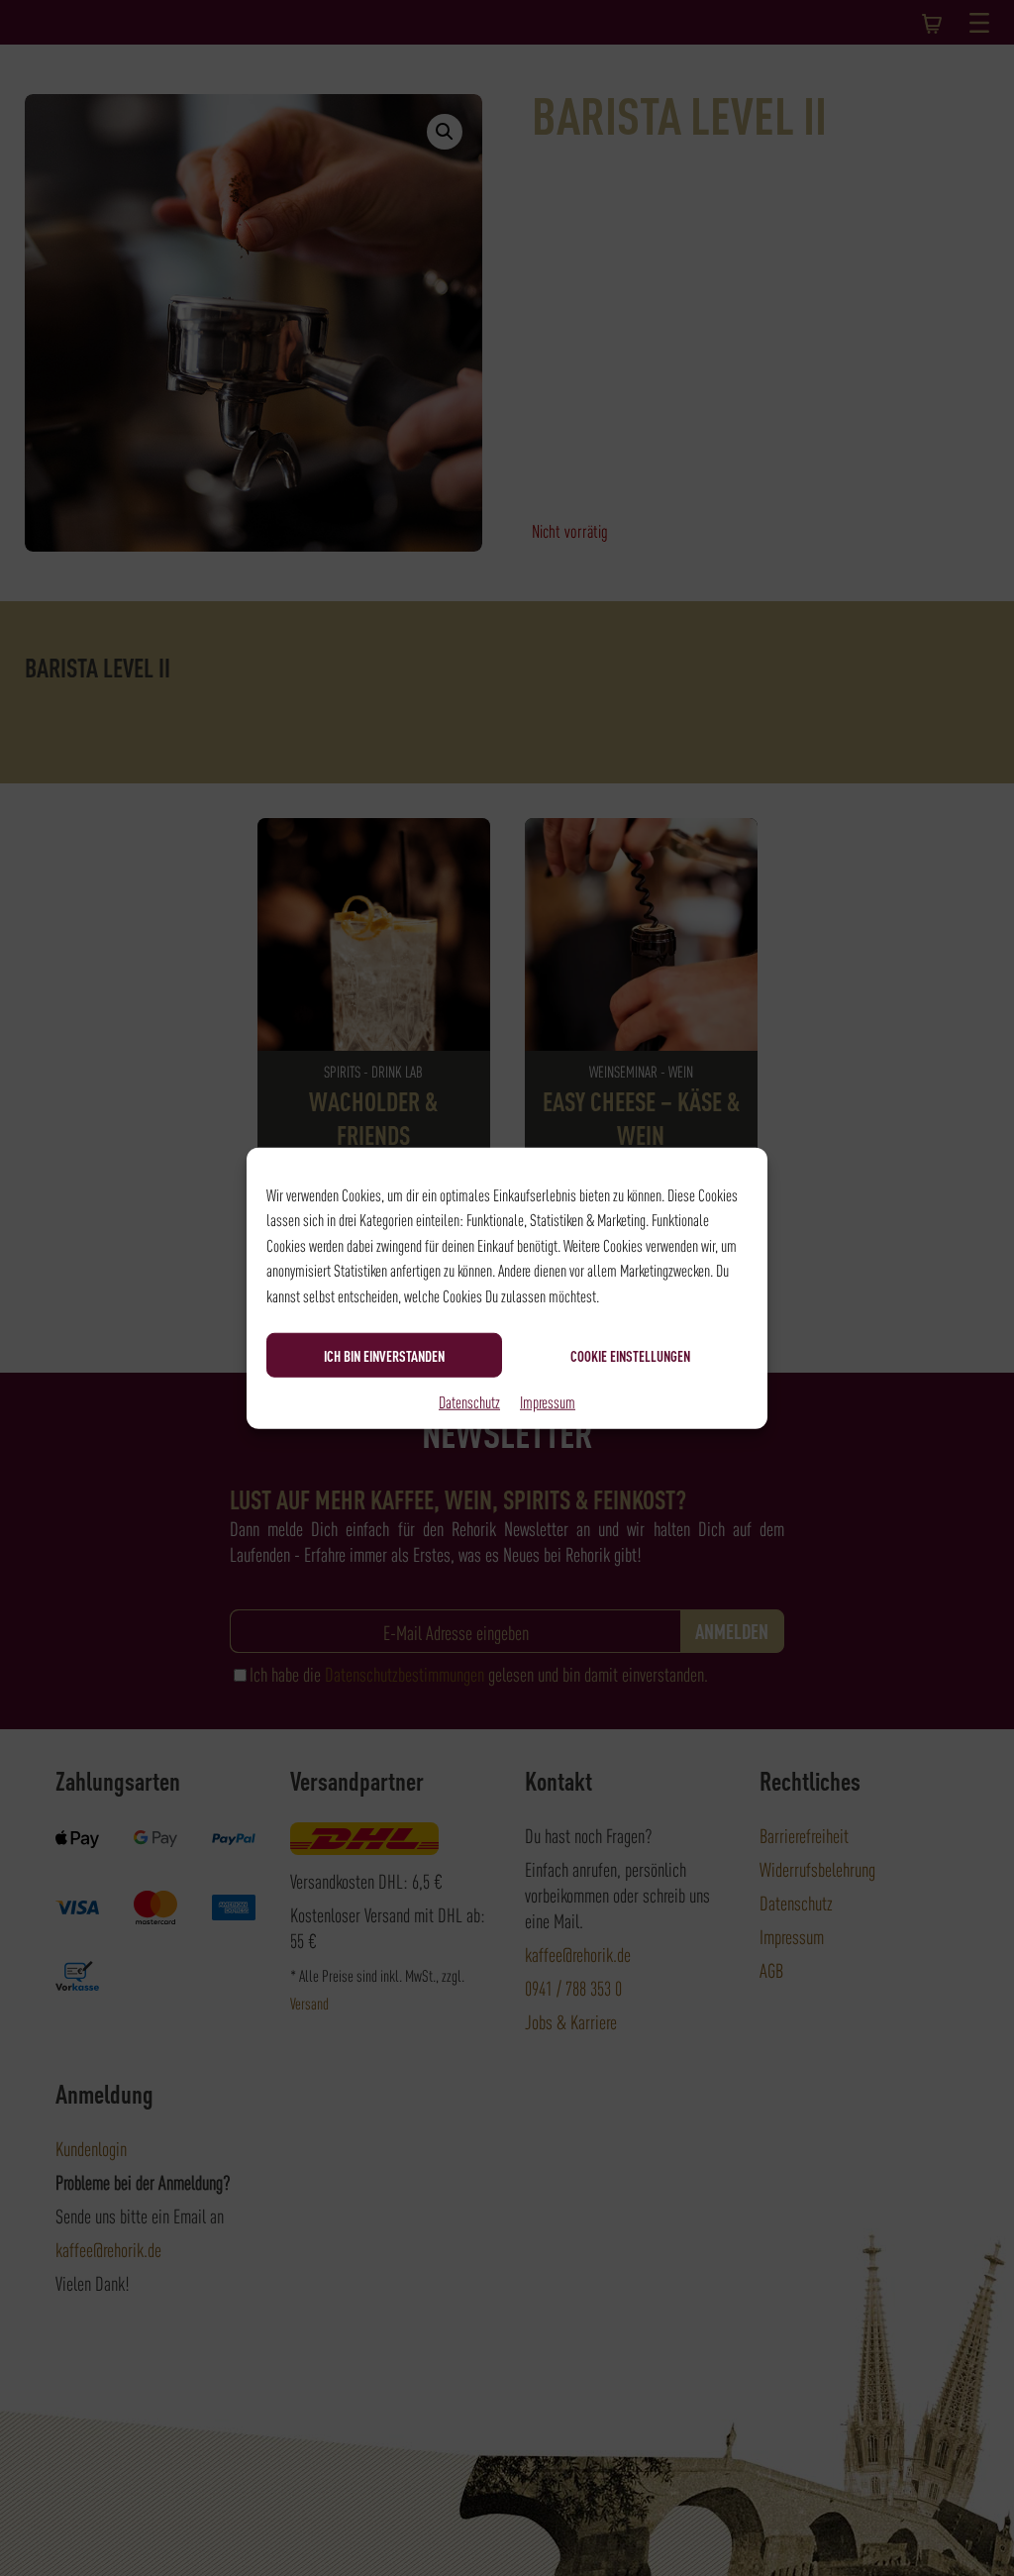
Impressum (548, 1401)
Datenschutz (469, 1401)
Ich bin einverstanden (384, 1355)
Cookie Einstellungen (630, 1355)
